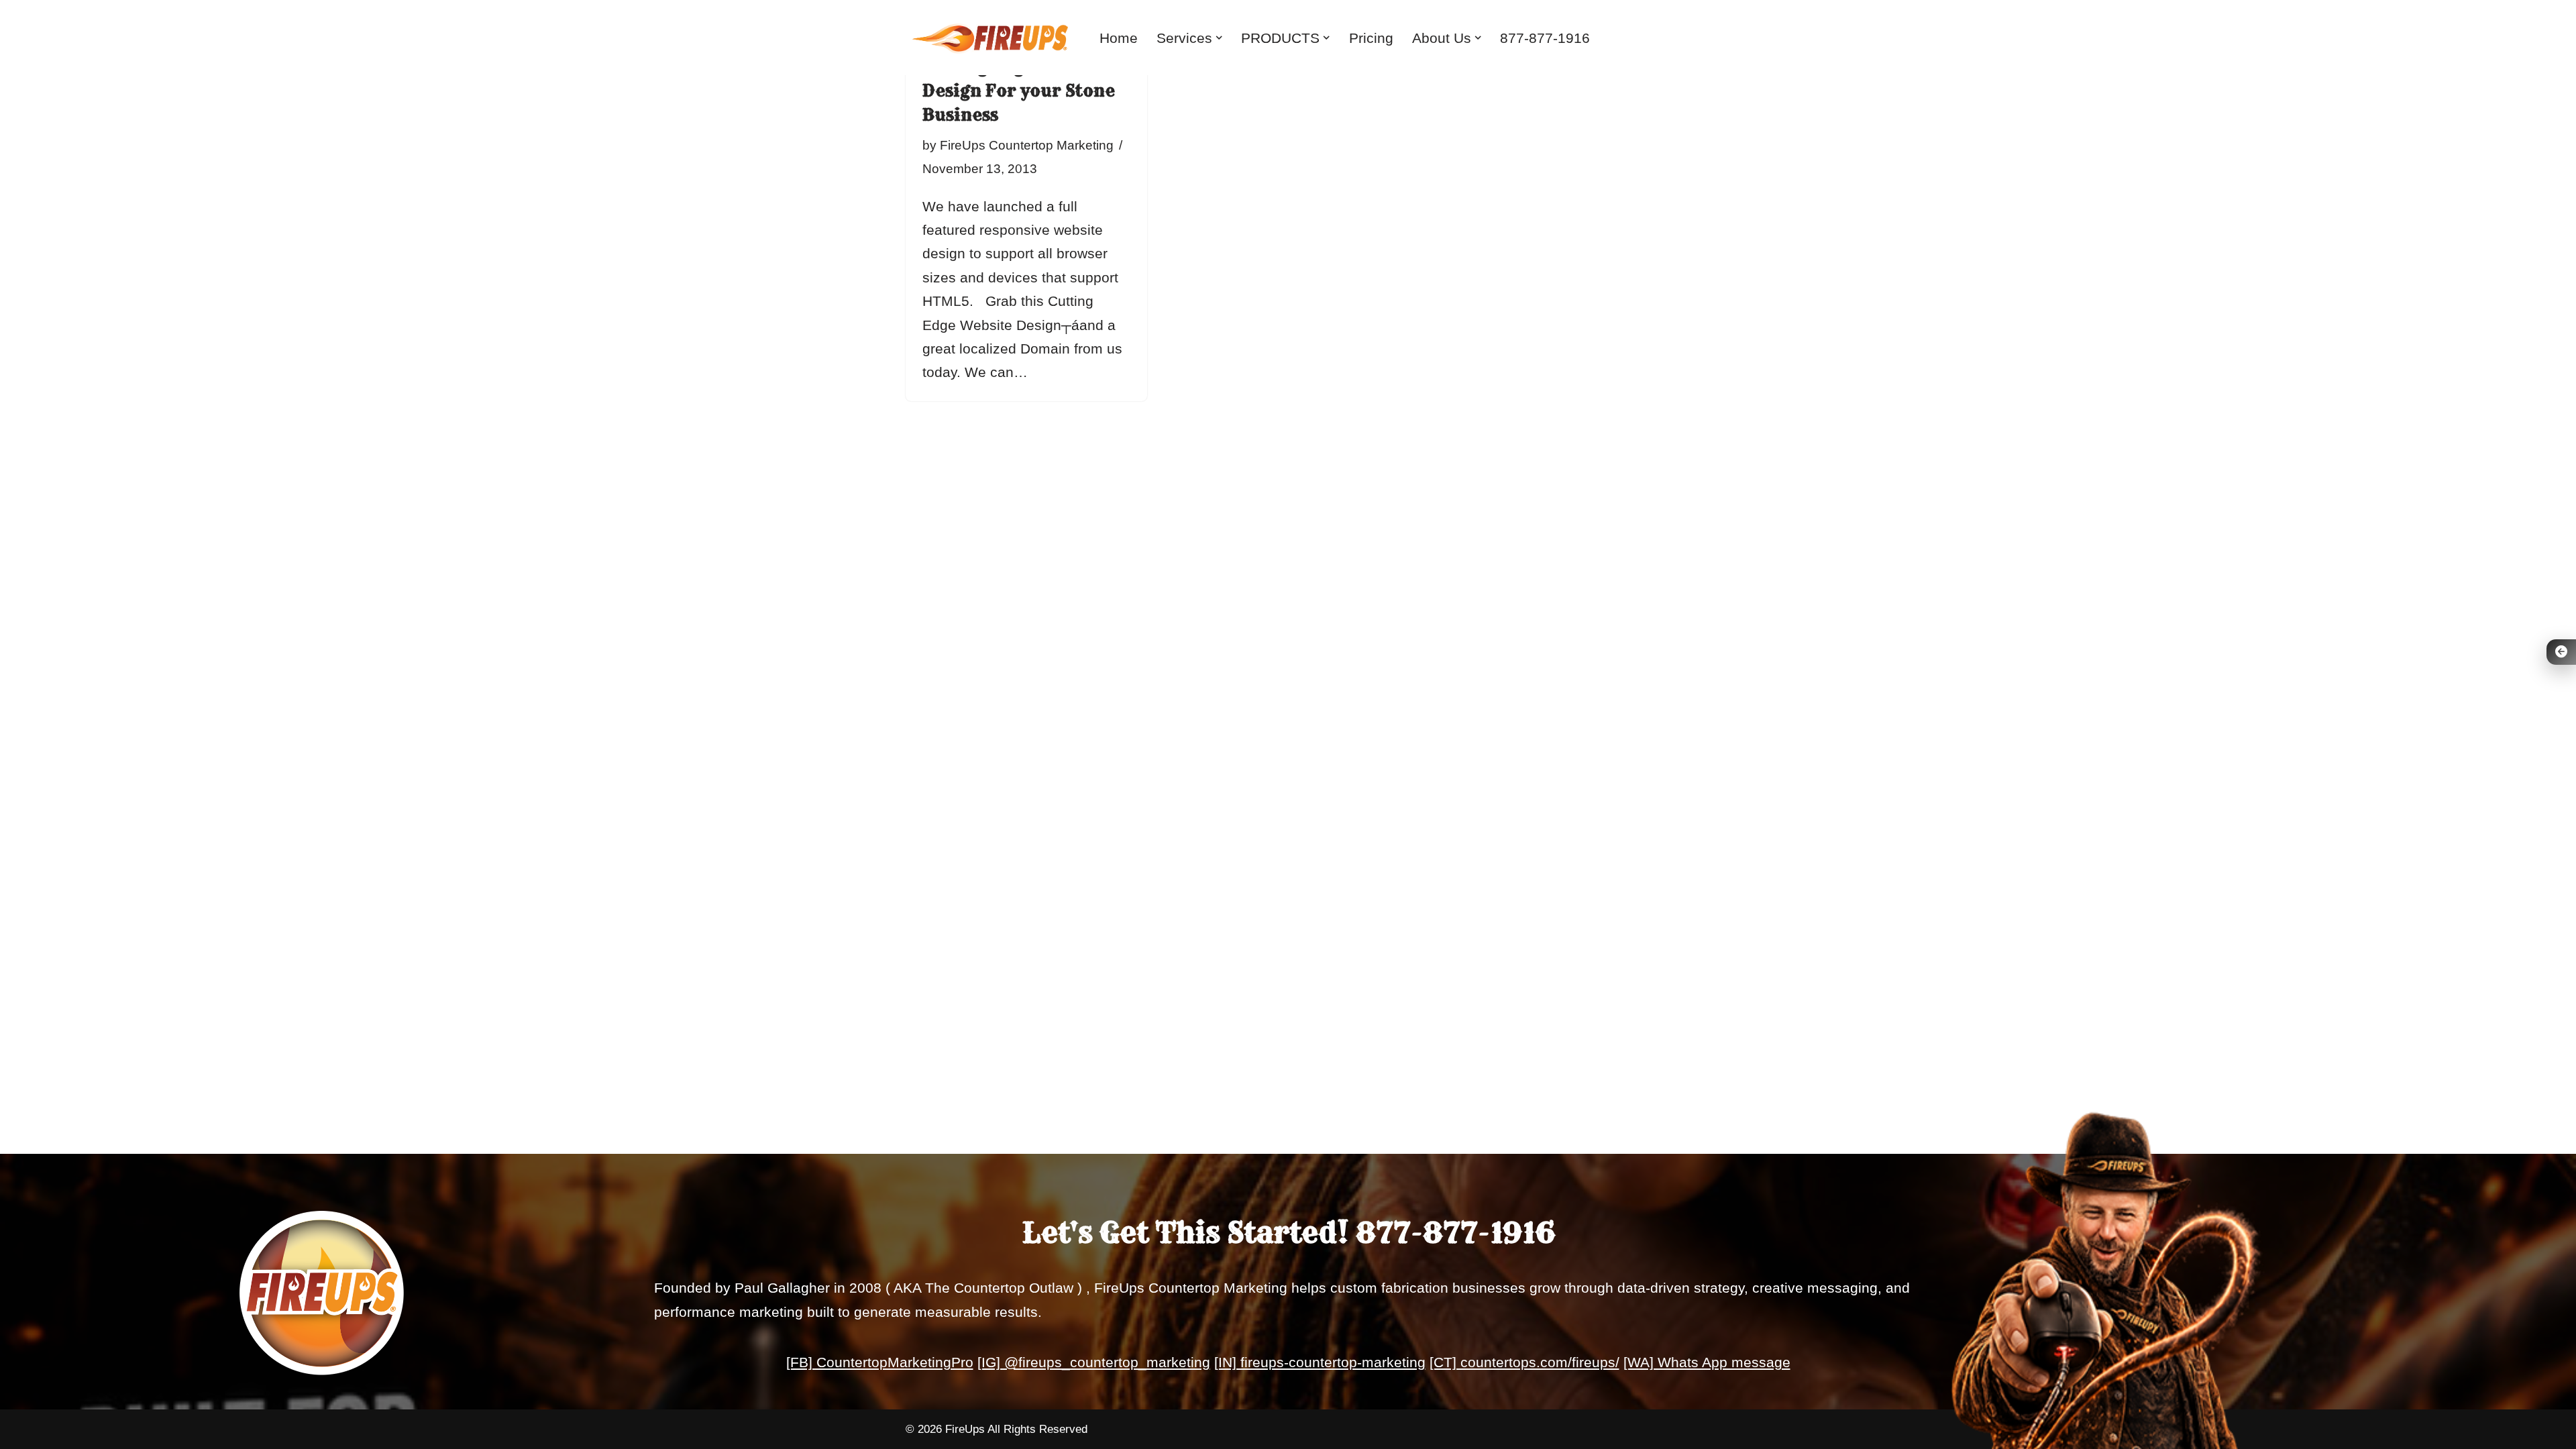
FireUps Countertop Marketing (1027, 145)
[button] (1219, 38)
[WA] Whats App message (1707, 1362)
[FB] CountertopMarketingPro (880, 1362)
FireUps (965, 1429)
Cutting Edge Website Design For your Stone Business (1019, 91)
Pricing (1371, 38)
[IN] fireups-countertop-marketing (1320, 1362)
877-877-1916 (1545, 38)
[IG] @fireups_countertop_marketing (1094, 1362)
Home (1119, 38)
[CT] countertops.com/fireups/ (1524, 1362)
